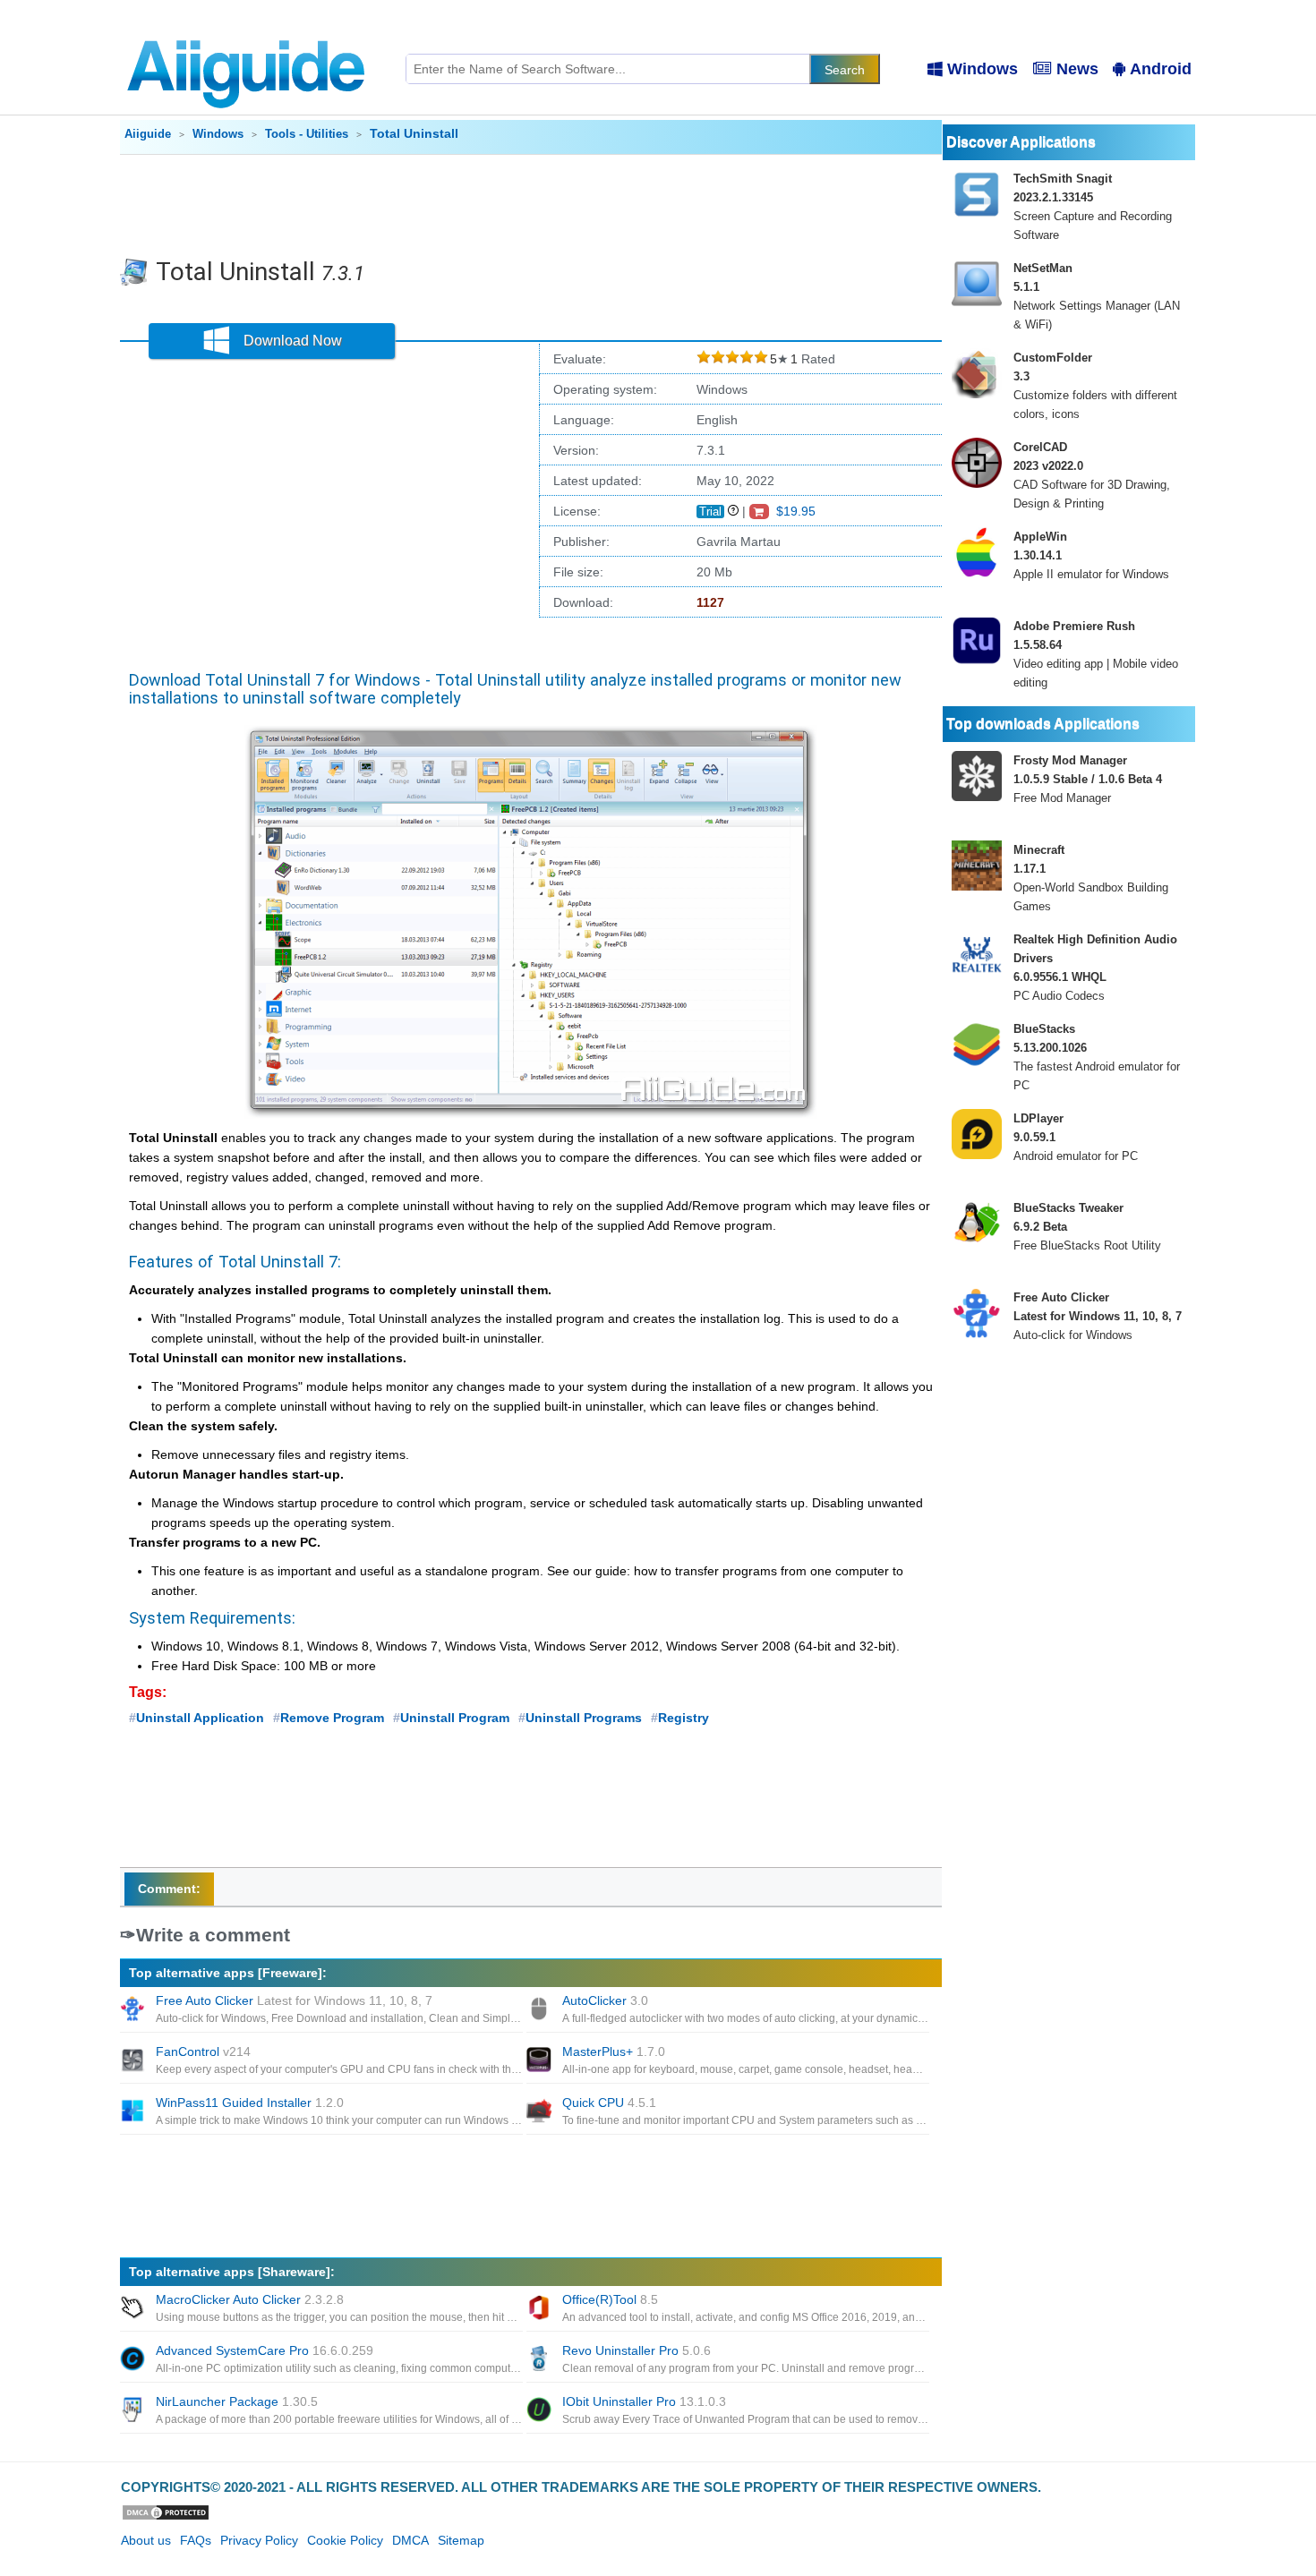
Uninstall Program (455, 1718)
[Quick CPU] (541, 2112)
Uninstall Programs (584, 1718)
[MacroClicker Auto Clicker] (134, 2309)
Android (1161, 69)
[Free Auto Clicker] (134, 2010)
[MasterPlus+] (541, 2061)
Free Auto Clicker (294, 2000)
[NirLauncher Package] (134, 2411)
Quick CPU (609, 2103)
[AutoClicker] (541, 2010)
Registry (684, 1718)
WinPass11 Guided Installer (250, 2103)
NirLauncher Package (237, 2401)
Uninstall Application (200, 1718)
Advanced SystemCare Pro (265, 2350)
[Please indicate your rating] (704, 359)
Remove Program (332, 1718)
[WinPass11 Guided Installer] (134, 2112)
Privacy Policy (259, 2540)
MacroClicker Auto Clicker (250, 2299)
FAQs (196, 2540)
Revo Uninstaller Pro (637, 2350)
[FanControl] (134, 2061)
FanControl (203, 2051)
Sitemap (461, 2540)
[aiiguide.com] (248, 31)
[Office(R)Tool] (541, 2309)
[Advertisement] (531, 204)
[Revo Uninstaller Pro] (541, 2360)
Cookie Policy (345, 2540)
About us (146, 2540)
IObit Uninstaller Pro (644, 2401)
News (1077, 69)
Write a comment (213, 1935)
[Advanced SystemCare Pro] (134, 2360)
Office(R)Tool (610, 2299)
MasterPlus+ (614, 2051)
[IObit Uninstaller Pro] (541, 2411)
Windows (983, 69)
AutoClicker (605, 2000)
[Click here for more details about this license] (733, 511)
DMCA (410, 2540)
